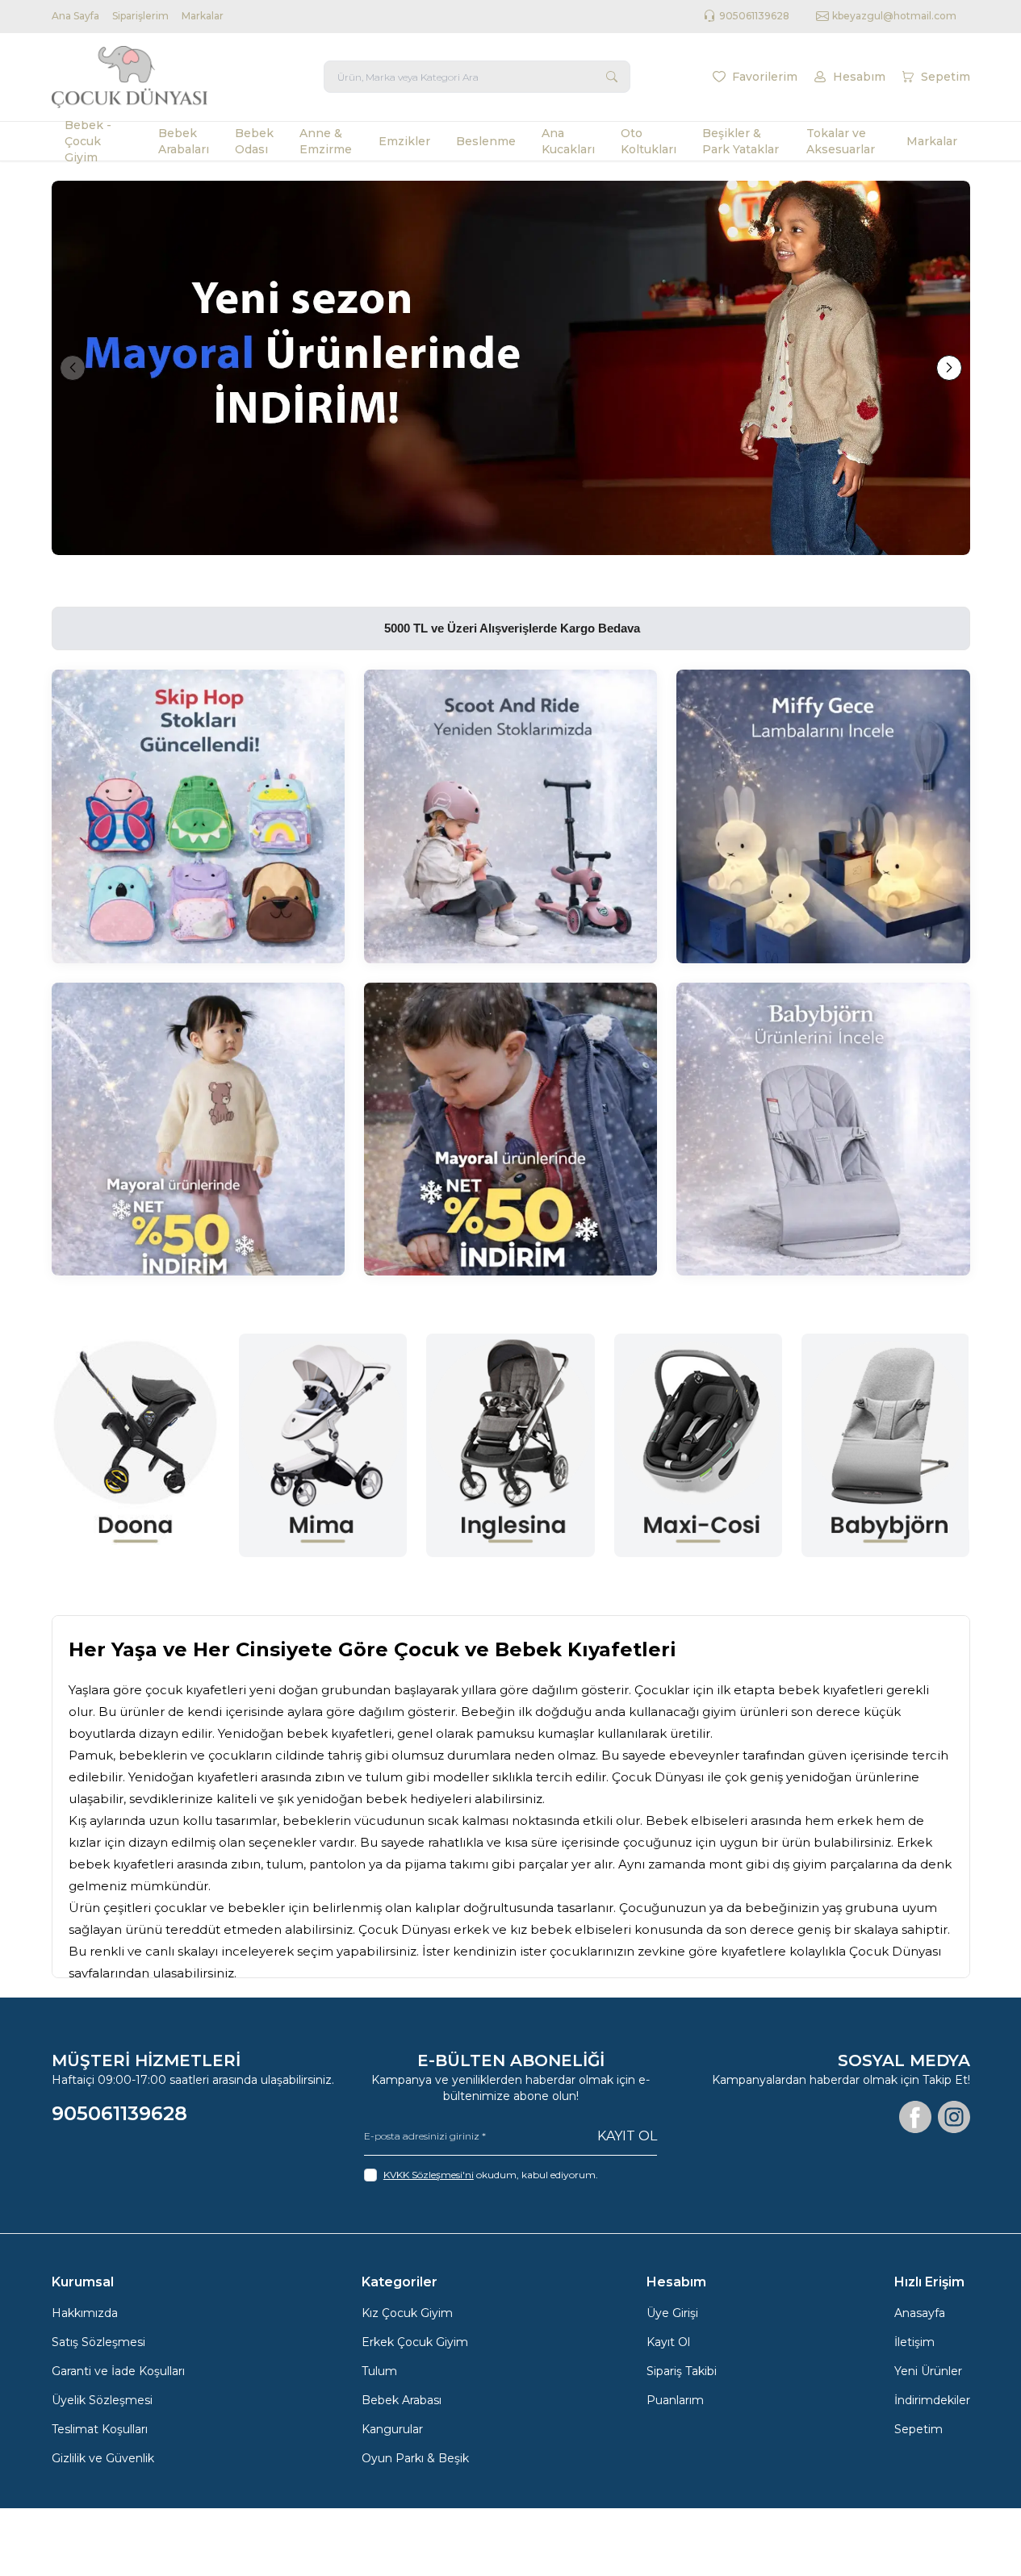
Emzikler (404, 141)
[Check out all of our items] (198, 816)
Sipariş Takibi (682, 2371)
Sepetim (918, 2429)
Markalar (203, 16)
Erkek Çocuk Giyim (415, 2342)
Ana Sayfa (75, 16)
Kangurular (392, 2429)
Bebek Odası (254, 141)
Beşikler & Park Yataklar (741, 141)
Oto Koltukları (649, 141)
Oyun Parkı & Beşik (415, 2458)
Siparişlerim (140, 16)
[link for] (511, 368)
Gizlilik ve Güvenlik (103, 2458)
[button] (73, 368)
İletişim (914, 2342)
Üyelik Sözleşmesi (102, 2400)
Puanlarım (675, 2400)
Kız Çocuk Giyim (407, 2313)
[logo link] (149, 77)
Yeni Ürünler (928, 2371)
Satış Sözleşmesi (98, 2342)
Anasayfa (920, 2313)
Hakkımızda (85, 2313)
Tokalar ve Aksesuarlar (841, 141)
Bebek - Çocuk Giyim (88, 141)
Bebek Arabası (402, 2400)
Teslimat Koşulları (100, 2429)
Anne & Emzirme (326, 141)
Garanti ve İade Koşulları (118, 2371)
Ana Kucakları (568, 141)
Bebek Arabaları (184, 141)
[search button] (612, 77)
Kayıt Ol (627, 2136)
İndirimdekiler (932, 2400)
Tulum (379, 2371)
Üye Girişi (672, 2313)
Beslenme (486, 141)
